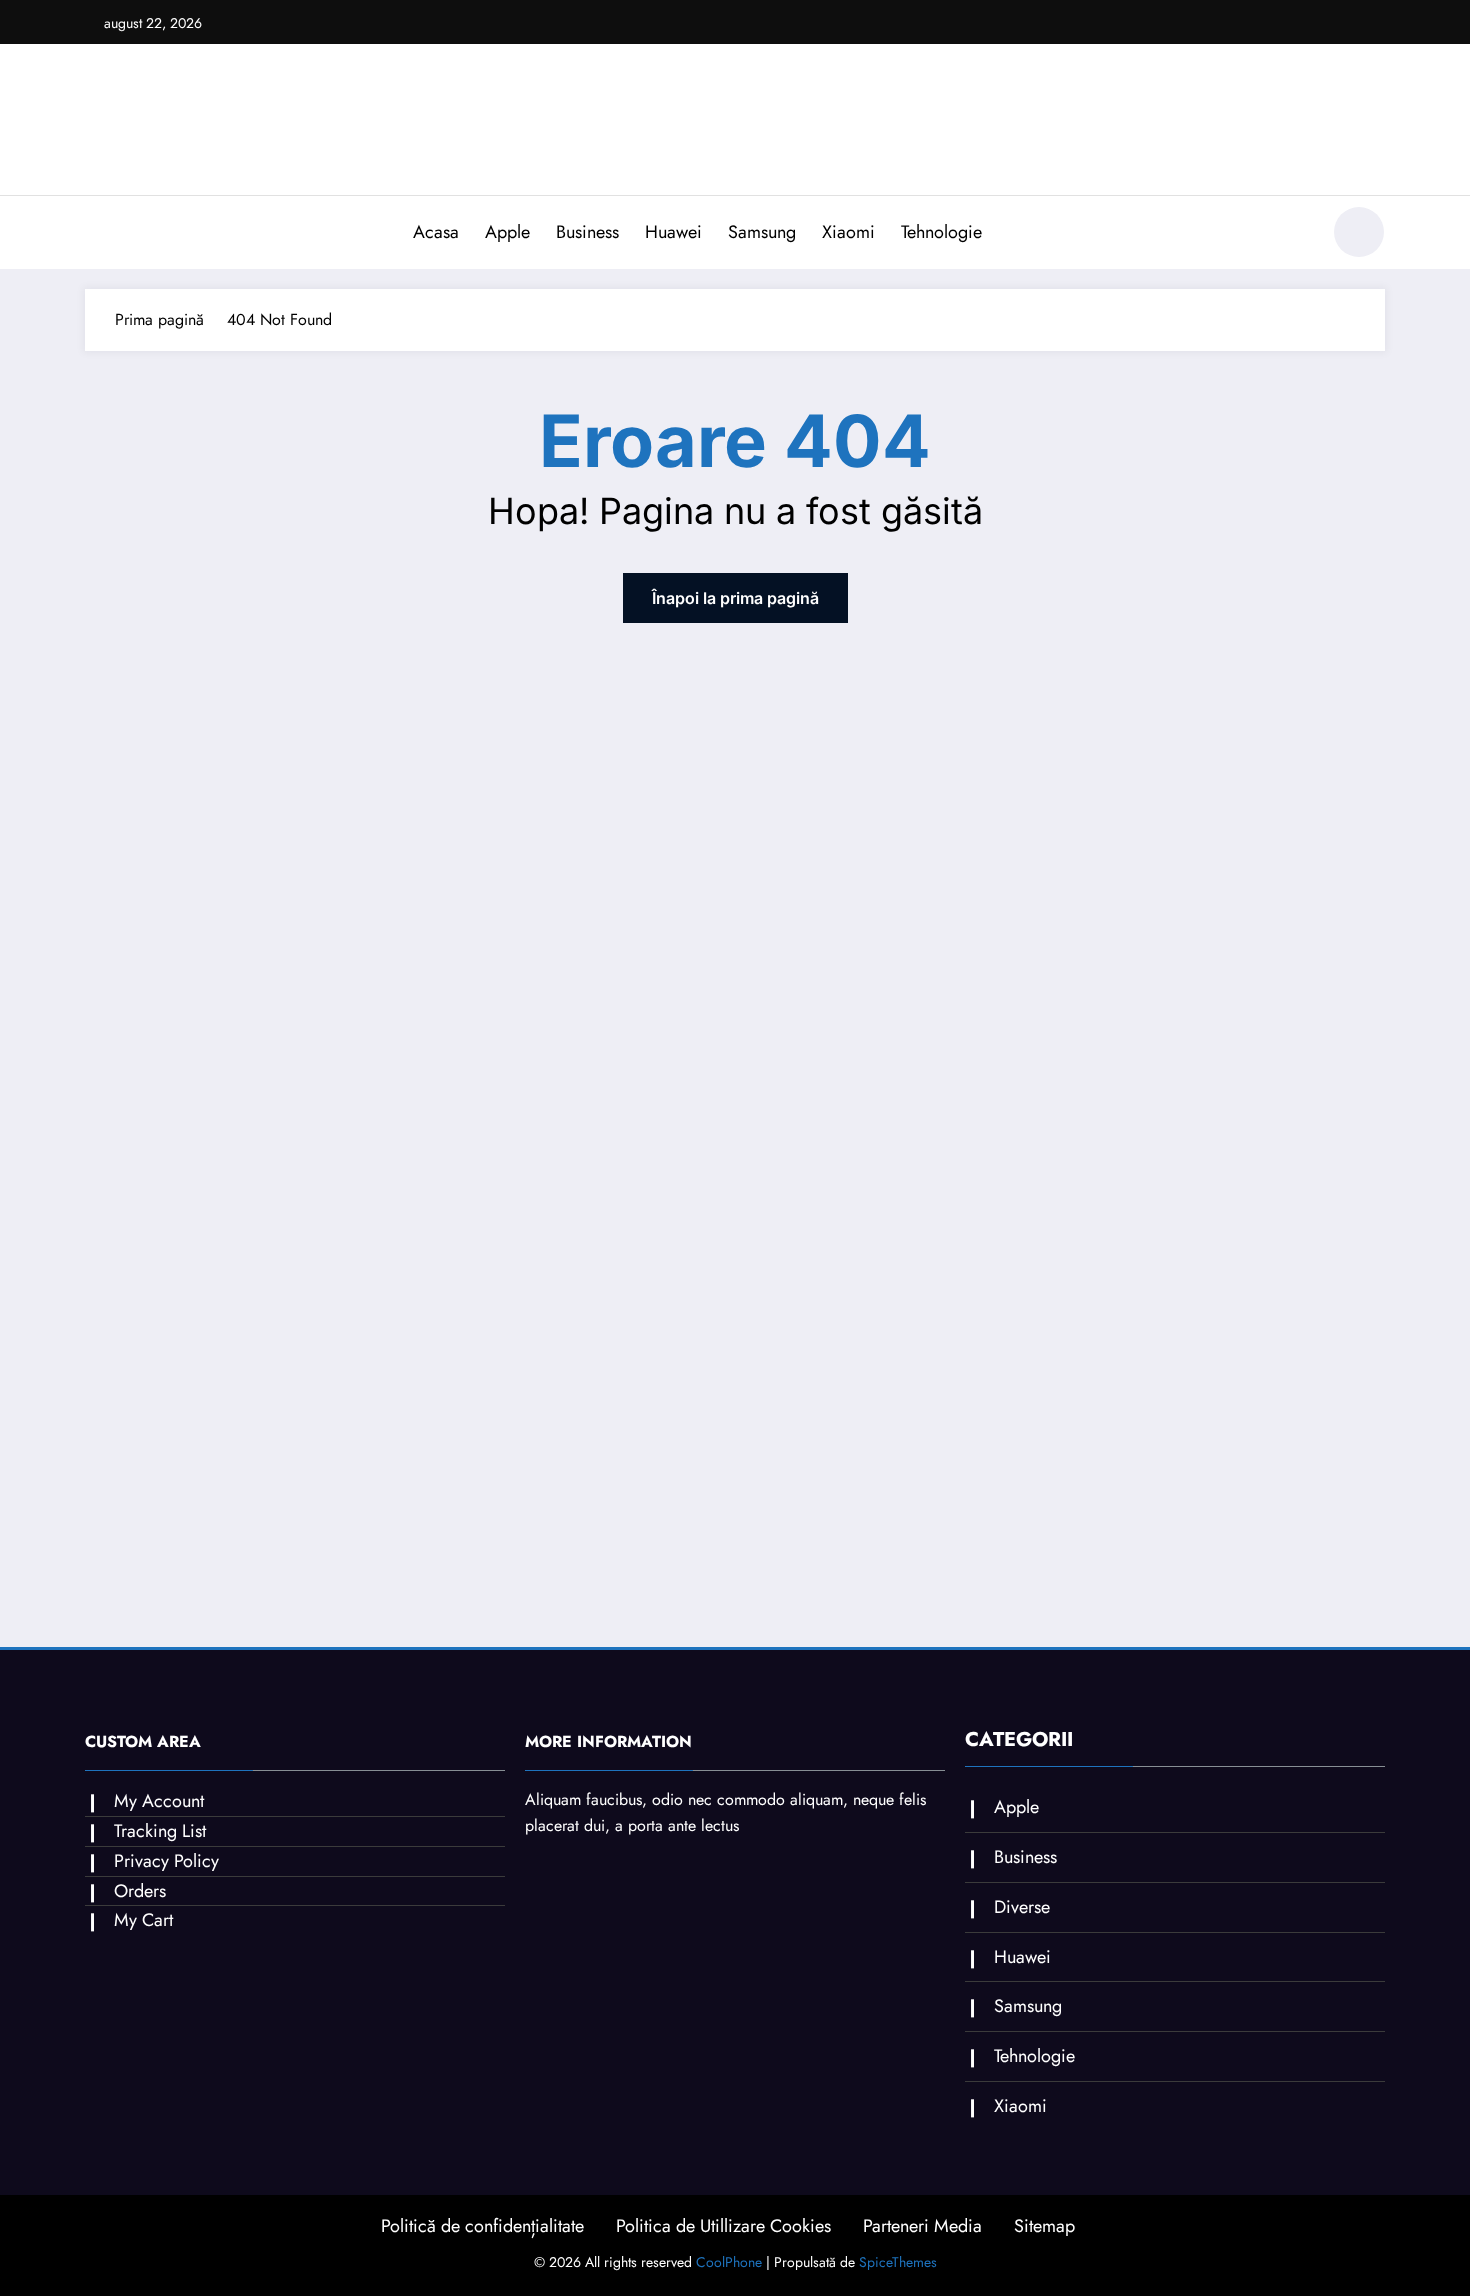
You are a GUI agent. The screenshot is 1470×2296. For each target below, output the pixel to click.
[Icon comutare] (100, 234)
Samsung (762, 232)
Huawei (673, 232)
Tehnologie (941, 232)
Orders (140, 1891)
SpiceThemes (898, 2262)
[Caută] (1294, 235)
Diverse (1022, 1907)
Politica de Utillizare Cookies (723, 2226)
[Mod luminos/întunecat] (1359, 232)
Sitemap (1044, 2226)
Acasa (436, 232)
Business (587, 232)
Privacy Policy (166, 1861)
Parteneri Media (922, 2226)
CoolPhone (729, 2262)
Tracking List (160, 1831)
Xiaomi (848, 232)
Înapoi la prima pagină (735, 598)
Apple (507, 232)
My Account (159, 1801)
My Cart (143, 1920)
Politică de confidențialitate (482, 2226)
